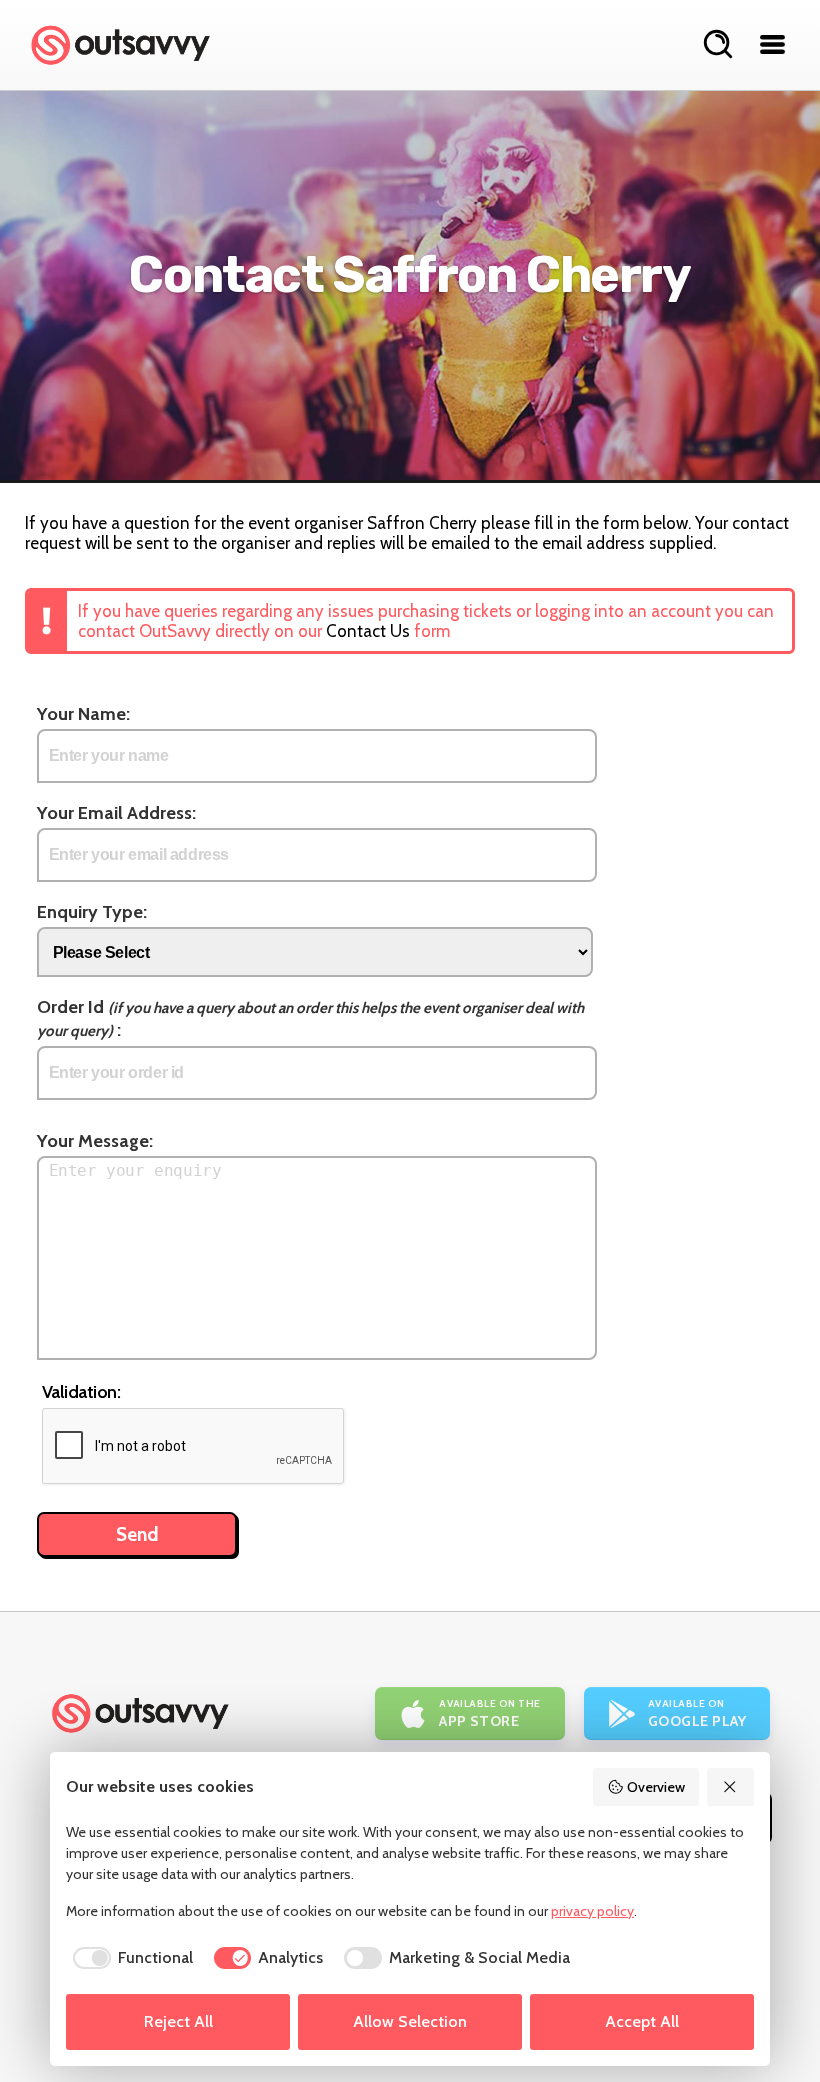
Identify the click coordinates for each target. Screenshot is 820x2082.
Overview (656, 1787)
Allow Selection (410, 2021)
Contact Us (368, 631)
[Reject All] (731, 1787)
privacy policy (592, 1911)
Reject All (178, 2021)
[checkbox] (129, 1958)
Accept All (642, 2021)
